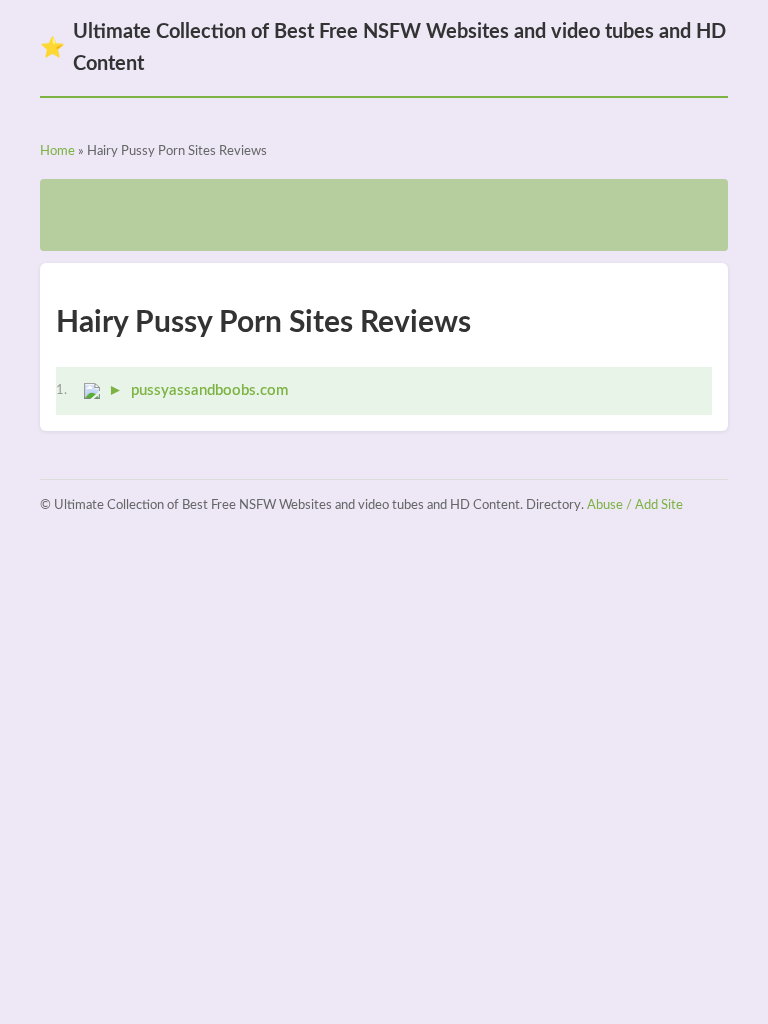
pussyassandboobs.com (209, 390)
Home (57, 151)
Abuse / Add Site (635, 505)
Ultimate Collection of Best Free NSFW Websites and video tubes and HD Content (383, 48)
